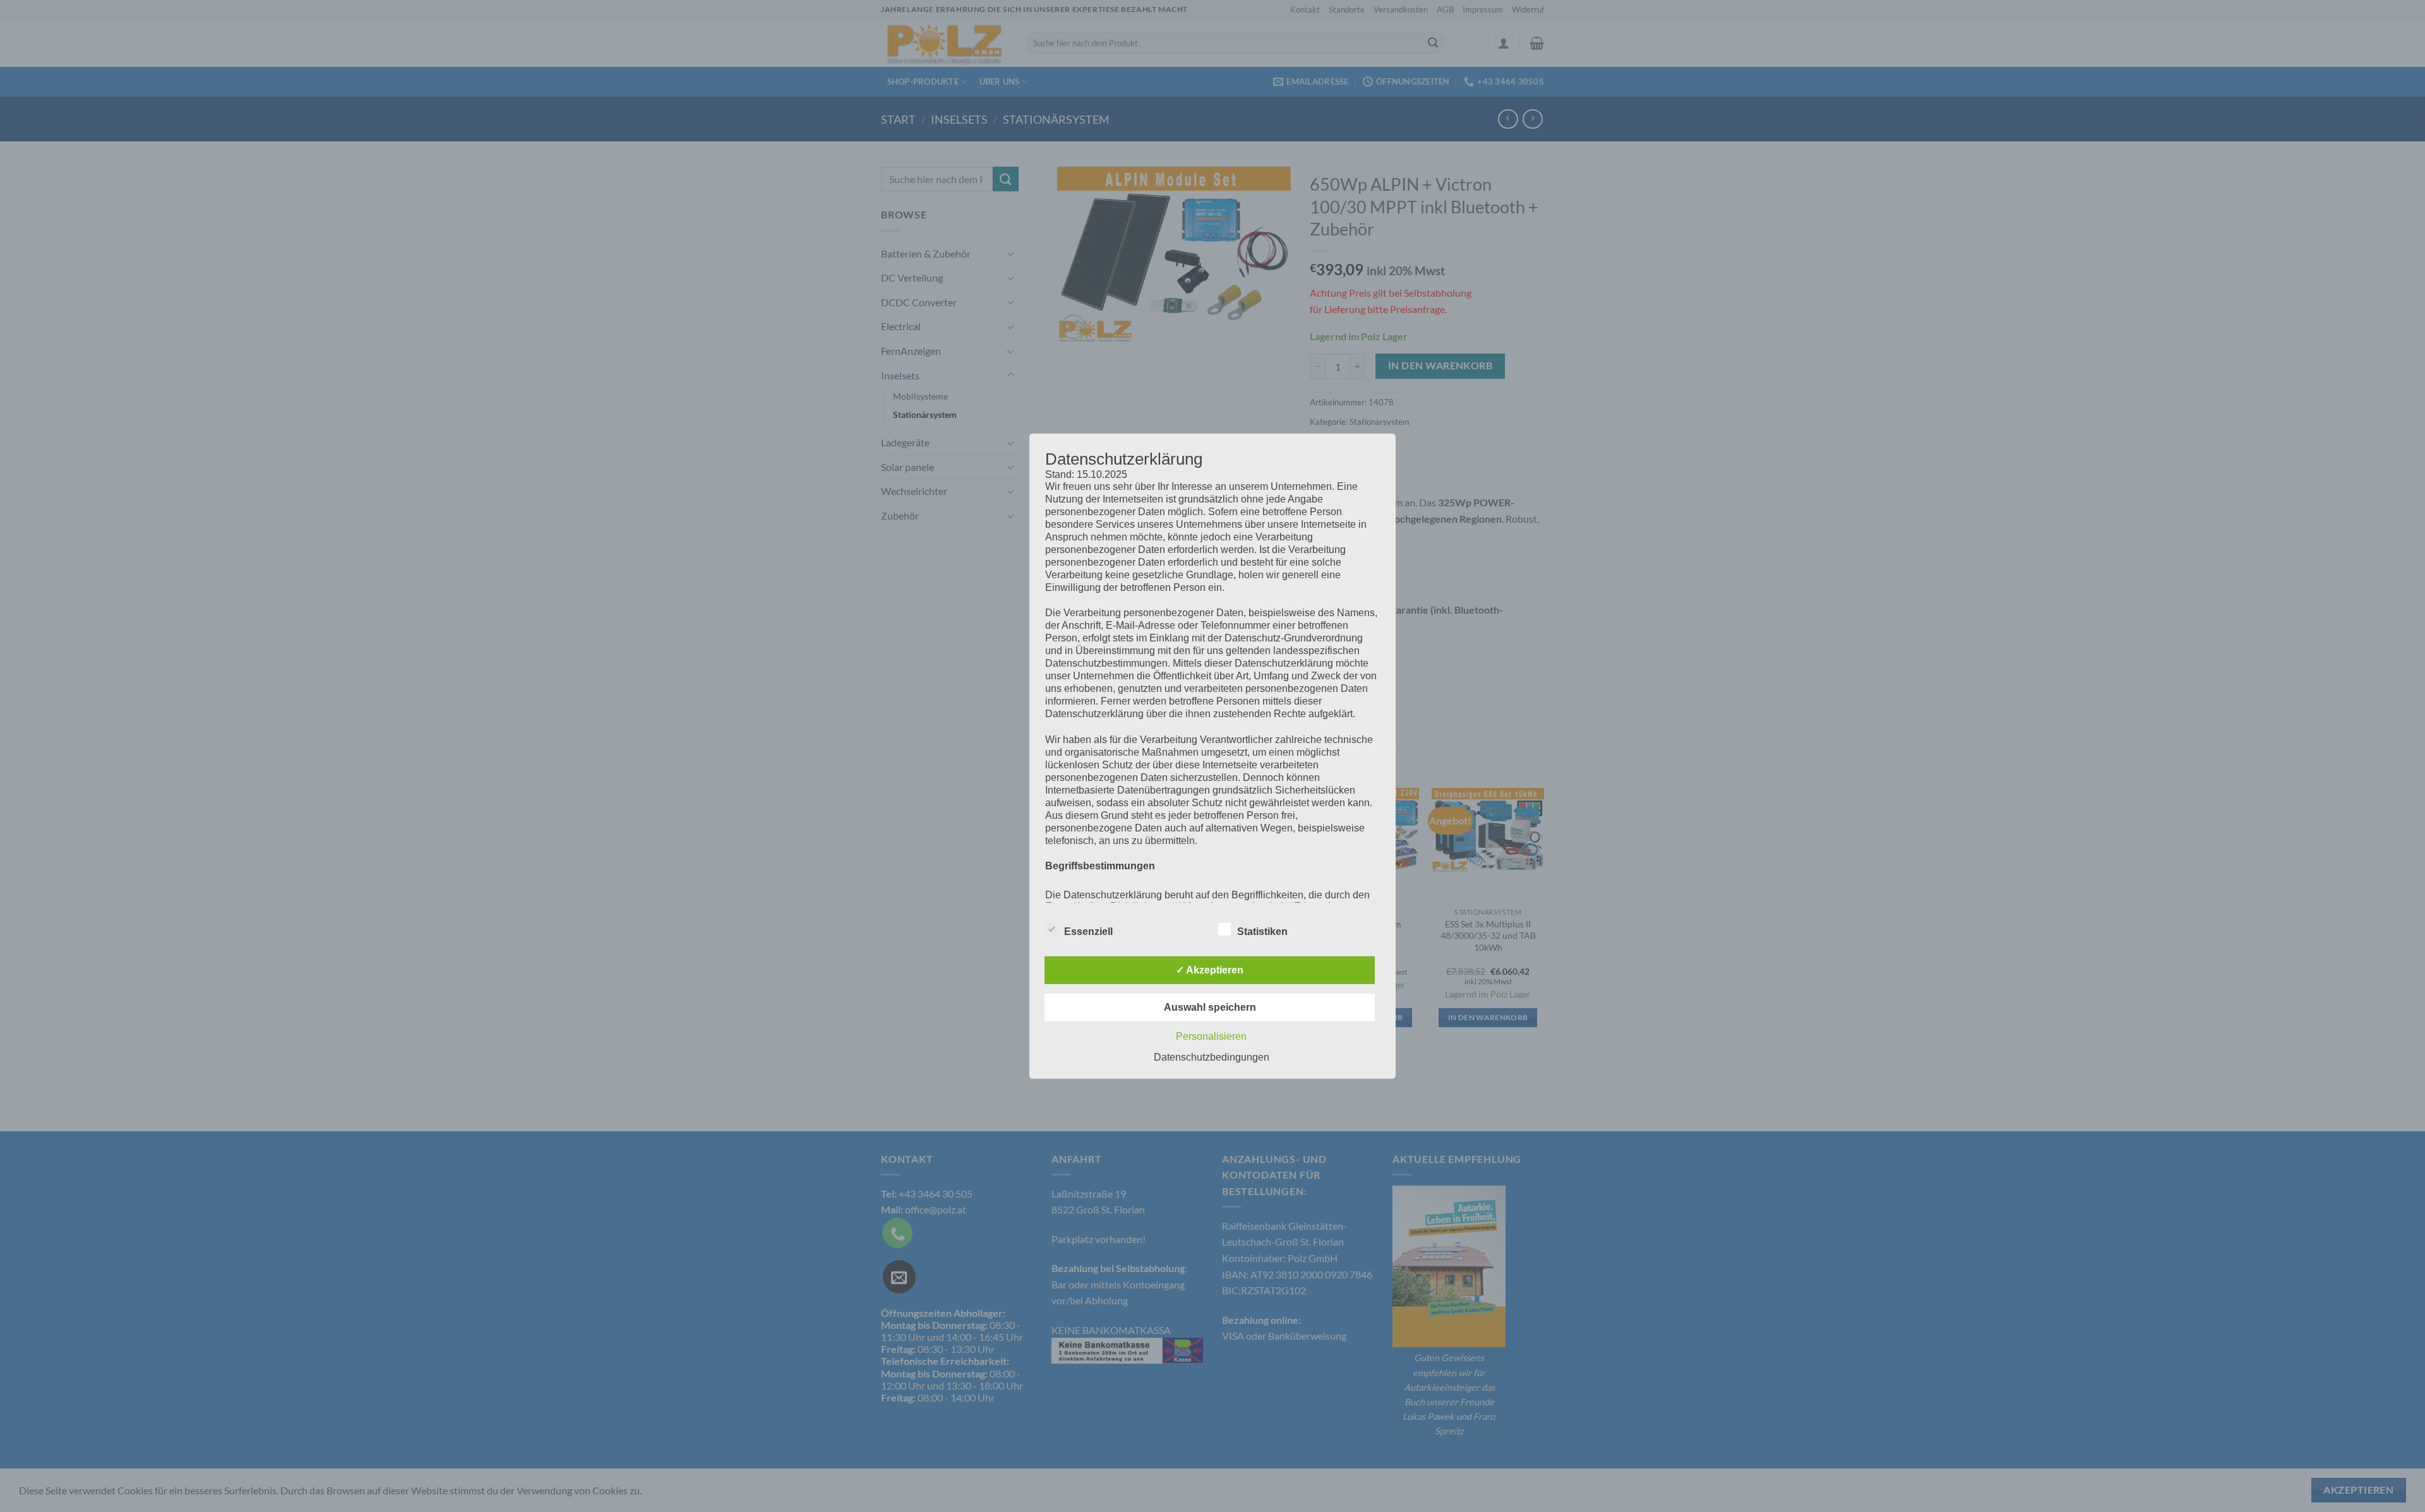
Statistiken (1262, 932)
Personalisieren (1211, 1036)
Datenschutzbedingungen (1212, 1057)
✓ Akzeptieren (1210, 970)
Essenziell (1088, 932)
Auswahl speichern (1210, 1007)
